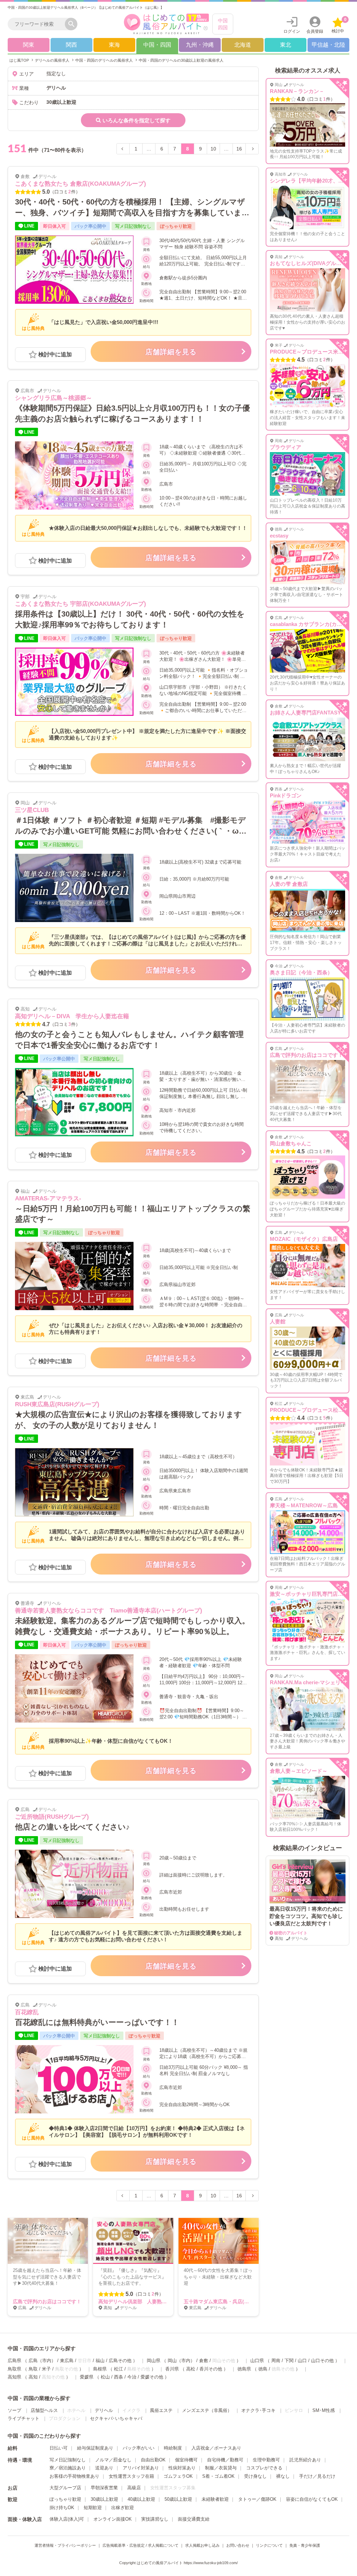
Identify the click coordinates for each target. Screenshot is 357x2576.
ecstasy (279, 536)
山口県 (257, 2361)
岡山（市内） (181, 2361)
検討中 (339, 25)
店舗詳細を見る (171, 352)
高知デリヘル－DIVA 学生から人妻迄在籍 (72, 1016)
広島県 (14, 2361)
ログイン (292, 31)
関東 (29, 45)
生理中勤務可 (266, 2460)
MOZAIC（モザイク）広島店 (304, 1239)
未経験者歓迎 (215, 2499)
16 (239, 149)
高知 (33, 2377)
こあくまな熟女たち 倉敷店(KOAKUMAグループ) (81, 184)
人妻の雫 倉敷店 (289, 884)
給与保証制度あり (95, 2448)
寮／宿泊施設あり (68, 2468)
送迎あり (104, 2468)
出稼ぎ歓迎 (123, 2508)
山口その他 (322, 2361)
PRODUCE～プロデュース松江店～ (312, 1410)
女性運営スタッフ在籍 (131, 2476)
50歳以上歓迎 (178, 2499)
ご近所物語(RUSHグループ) (52, 1817)
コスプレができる (264, 2468)
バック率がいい (139, 2448)
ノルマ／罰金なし (113, 2460)
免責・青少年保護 (305, 2545)
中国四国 (223, 24)
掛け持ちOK (62, 2508)
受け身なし (255, 2476)
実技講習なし (155, 2519)
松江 (119, 2369)
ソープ (14, 2410)
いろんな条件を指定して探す (136, 120)
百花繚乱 (27, 2012)
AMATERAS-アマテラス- (48, 1198)
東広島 (67, 2361)
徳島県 (244, 2369)
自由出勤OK (153, 2460)
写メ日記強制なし (68, 2460)
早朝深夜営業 (104, 2488)
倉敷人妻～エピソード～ (299, 1771)
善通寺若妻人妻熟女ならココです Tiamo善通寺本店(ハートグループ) (109, 1611)
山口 (302, 2361)
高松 (191, 2369)
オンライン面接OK (113, 2519)
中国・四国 (157, 45)
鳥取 (33, 2369)
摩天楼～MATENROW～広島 (304, 1505)
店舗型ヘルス (44, 2410)
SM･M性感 (324, 2410)
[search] (38, 24)
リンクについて (269, 2545)
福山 (100, 2361)
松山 (105, 2377)
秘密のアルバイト (291, 1933)
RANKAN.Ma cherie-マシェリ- (306, 1682)
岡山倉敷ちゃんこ (291, 1143)
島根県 (100, 2369)
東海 (114, 45)
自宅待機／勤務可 (225, 2460)
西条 (119, 2377)
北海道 (243, 45)
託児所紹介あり (305, 2460)
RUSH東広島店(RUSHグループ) (57, 1404)
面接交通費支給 (194, 2519)
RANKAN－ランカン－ (297, 91)
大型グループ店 (65, 2488)
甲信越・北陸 (328, 45)
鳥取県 (14, 2369)
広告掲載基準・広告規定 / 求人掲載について (140, 2545)
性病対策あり (182, 2468)
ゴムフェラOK (178, 2476)
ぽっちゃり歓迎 (65, 2499)
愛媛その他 (152, 2377)
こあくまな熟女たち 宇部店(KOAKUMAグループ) (81, 604)
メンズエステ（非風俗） (207, 2410)
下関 (289, 2361)
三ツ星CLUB (32, 810)
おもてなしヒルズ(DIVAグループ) (309, 263)
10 (213, 149)
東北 (286, 45)
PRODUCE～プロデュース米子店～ (312, 352)
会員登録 (315, 31)
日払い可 (59, 2448)
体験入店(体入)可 (67, 2519)
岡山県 (154, 2361)
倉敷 (204, 2361)
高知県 (14, 2377)
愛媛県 (87, 2377)
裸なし (283, 2476)
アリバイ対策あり (141, 2468)
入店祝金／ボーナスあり (216, 2448)
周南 (276, 2361)
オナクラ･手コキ (258, 2410)
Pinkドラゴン (286, 795)
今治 (132, 2377)
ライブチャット (24, 2418)
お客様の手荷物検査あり (74, 2476)
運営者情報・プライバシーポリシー (65, 2545)
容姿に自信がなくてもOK (312, 2499)
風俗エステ (161, 2410)
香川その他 (211, 2369)
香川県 (172, 2369)
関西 (71, 45)
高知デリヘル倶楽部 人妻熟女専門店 (140, 2302)
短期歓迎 (93, 2508)
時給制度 (173, 2448)
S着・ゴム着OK (218, 2476)
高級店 (134, 2488)
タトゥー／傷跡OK (257, 2499)
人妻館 (278, 1321)
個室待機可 (186, 2460)
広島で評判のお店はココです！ (47, 2302)
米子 (46, 2369)
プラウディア (286, 447)
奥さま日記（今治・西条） (301, 972)
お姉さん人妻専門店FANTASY (305, 713)
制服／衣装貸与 (221, 2468)
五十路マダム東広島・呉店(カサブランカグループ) (239, 2302)
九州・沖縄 (200, 45)
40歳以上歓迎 (141, 2499)
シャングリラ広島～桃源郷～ (54, 398)
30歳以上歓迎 (104, 2499)
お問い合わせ (238, 2545)
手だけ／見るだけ (317, 2476)
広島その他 (120, 2361)
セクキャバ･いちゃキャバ (116, 2418)
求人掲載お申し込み (202, 2545)
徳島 (263, 2369)
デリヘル (104, 2410)
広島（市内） (42, 2361)
